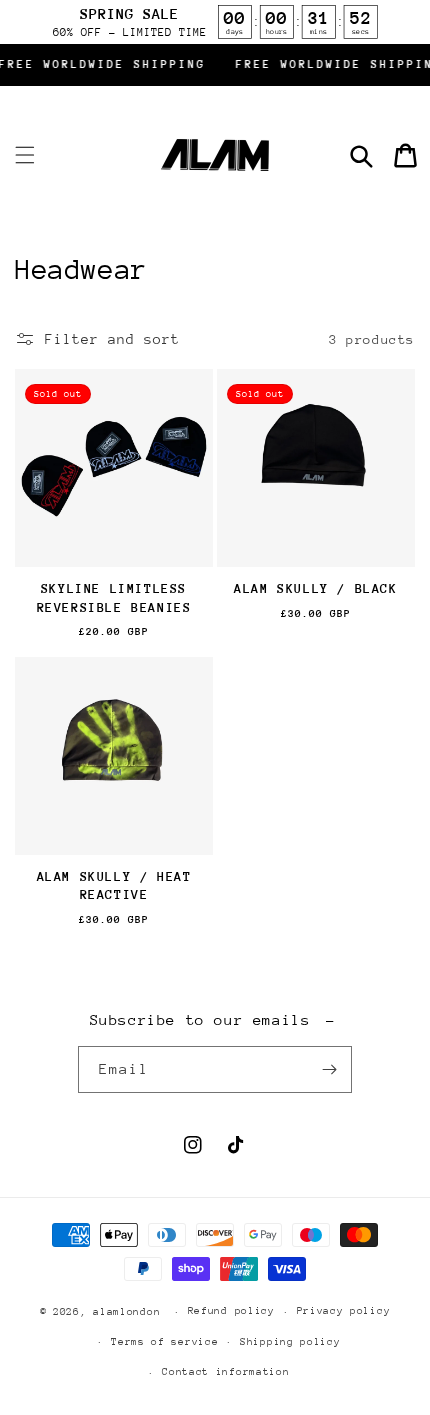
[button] (25, 155)
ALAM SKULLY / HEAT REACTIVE (114, 885)
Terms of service (164, 1342)
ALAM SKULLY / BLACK (315, 588)
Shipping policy (290, 1342)
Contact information (225, 1372)
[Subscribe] (329, 1069)
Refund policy (231, 1311)
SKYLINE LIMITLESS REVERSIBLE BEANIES (114, 597)
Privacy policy (344, 1311)
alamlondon (126, 1312)
